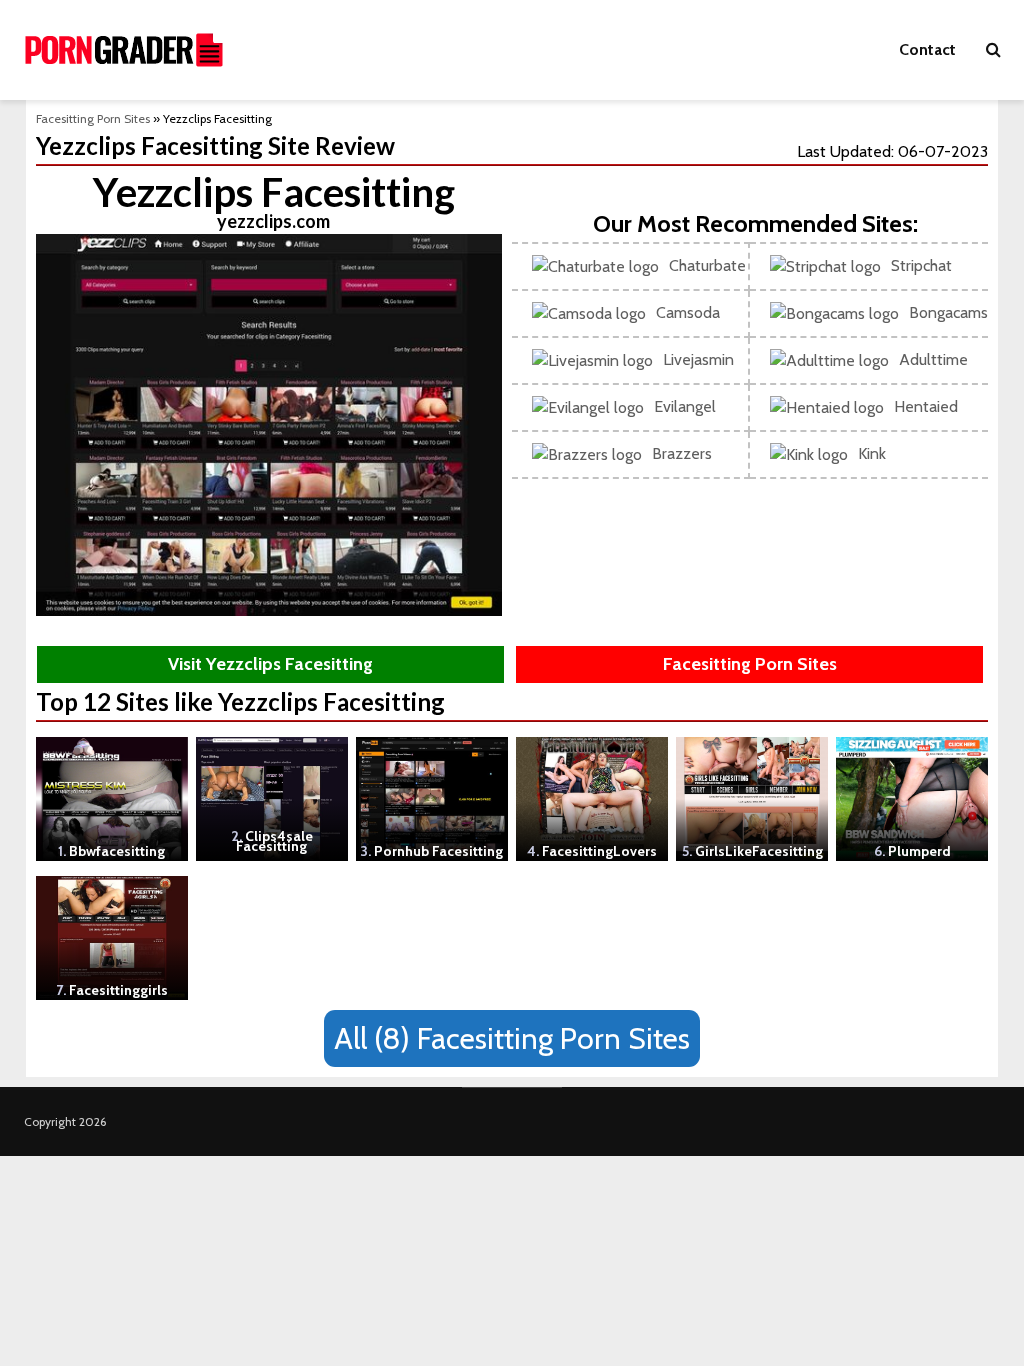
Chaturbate (707, 265)
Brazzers (682, 453)
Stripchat (921, 265)
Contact (927, 49)
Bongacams (948, 312)
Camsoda (688, 312)
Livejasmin (698, 359)
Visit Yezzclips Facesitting (270, 664)
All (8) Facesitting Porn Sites (512, 1038)
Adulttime (933, 359)
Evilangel (685, 406)
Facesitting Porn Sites (93, 118)
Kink (872, 453)
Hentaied (926, 406)
